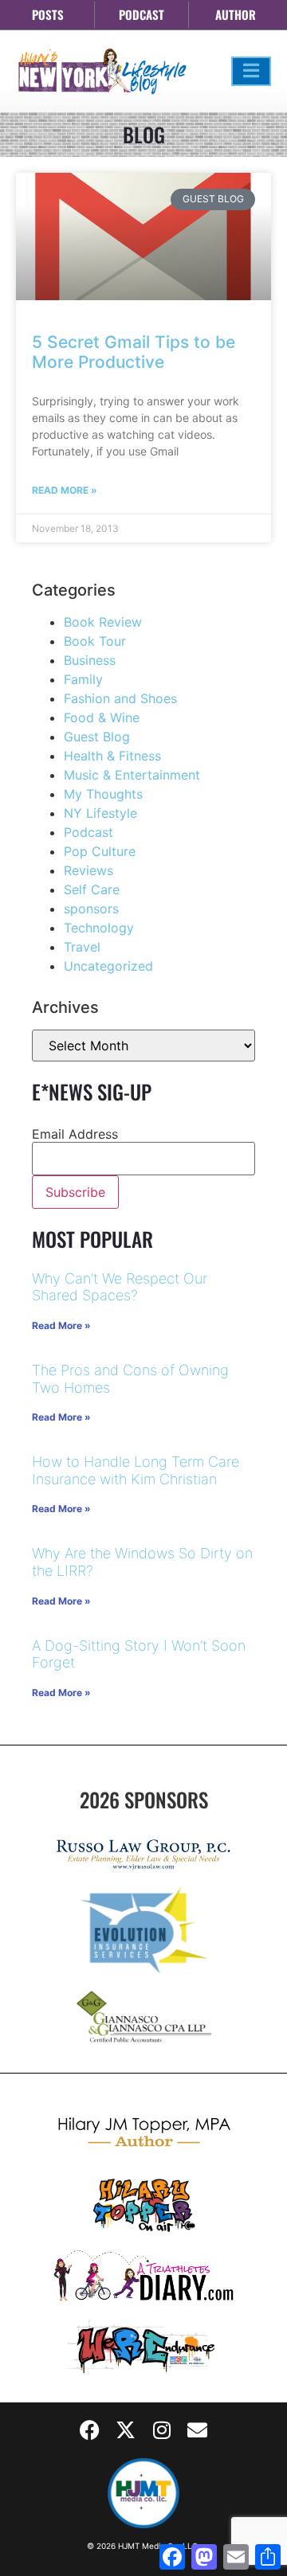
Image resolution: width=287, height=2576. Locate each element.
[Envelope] (198, 2430)
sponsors (91, 909)
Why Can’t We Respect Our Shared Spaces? (120, 1287)
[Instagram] (162, 2430)
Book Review (103, 622)
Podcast (88, 832)
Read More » (65, 490)
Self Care (92, 889)
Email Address (75, 1134)
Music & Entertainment (132, 775)
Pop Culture (100, 851)
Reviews (88, 870)
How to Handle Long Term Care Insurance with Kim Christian (136, 1470)
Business (90, 660)
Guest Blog (97, 737)
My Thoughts (103, 794)
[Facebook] (90, 2430)
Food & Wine (102, 717)
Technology (99, 928)
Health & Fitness (112, 756)
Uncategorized (108, 966)
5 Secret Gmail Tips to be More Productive (134, 352)
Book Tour (95, 641)
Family (83, 679)
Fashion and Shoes (120, 698)
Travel (82, 947)
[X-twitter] (126, 2430)
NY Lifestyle (100, 813)
